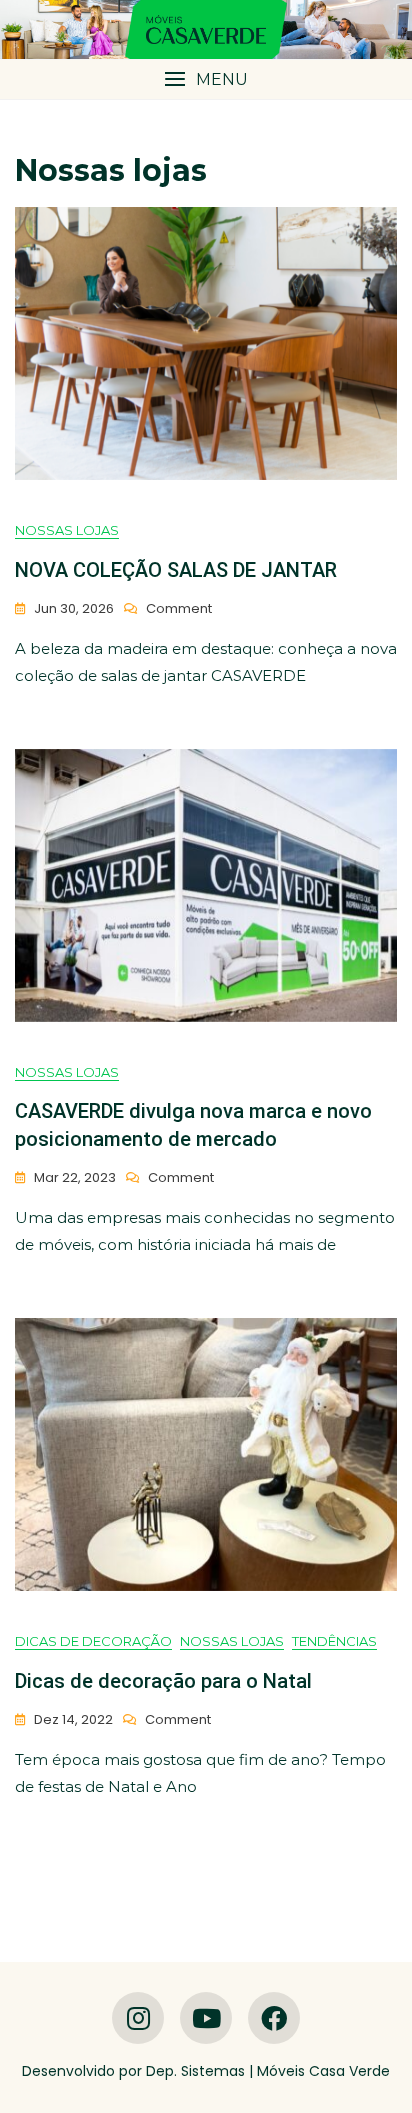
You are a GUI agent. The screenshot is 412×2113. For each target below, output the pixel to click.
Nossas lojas (67, 530)
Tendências (334, 1641)
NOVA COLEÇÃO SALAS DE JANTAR (176, 570)
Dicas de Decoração (93, 1641)
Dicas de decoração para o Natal (163, 1681)
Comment (179, 609)
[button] (206, 79)
